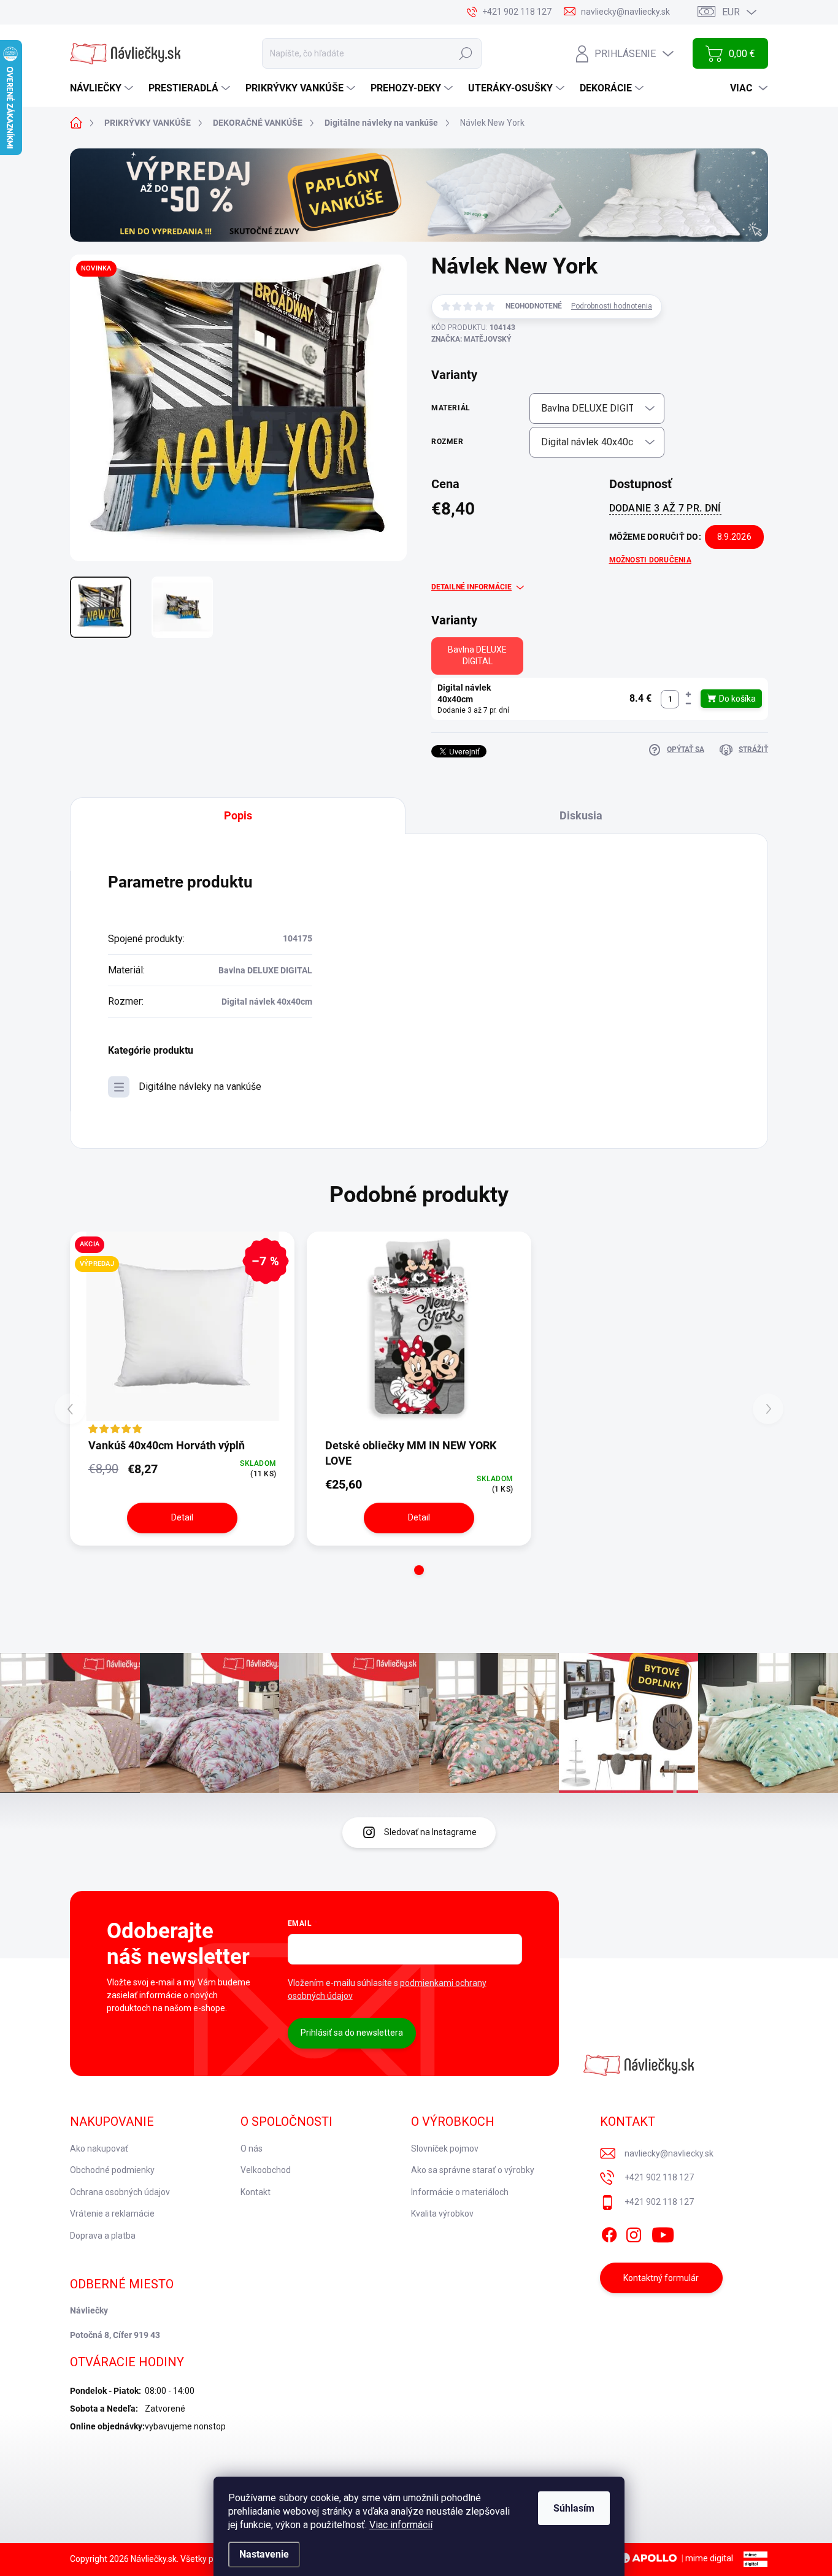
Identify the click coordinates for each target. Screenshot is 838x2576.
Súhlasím (574, 2508)
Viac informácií (401, 2525)
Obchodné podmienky (112, 2170)
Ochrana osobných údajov (120, 2192)
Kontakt (256, 2192)
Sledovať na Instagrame (430, 1832)
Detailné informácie (471, 587)
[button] (688, 695)
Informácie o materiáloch (460, 2192)
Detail (182, 1517)
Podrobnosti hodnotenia (612, 306)
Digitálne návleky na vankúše (200, 1087)
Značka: (471, 339)
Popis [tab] (238, 815)
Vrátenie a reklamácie (112, 2214)
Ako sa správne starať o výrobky (473, 2170)
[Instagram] (634, 2233)
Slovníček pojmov (445, 2149)
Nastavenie (264, 2554)
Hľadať (466, 53)
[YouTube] (663, 2233)
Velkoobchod (266, 2170)
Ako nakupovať (99, 2149)
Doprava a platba (103, 2236)
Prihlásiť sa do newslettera (352, 2033)
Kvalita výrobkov (442, 2214)
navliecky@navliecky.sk (669, 2153)
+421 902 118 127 (659, 2177)
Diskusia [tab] (581, 815)
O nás (252, 2149)
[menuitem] (103, 88)
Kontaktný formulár (661, 2278)
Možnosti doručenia (650, 560)
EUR (731, 12)
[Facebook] (609, 2233)
